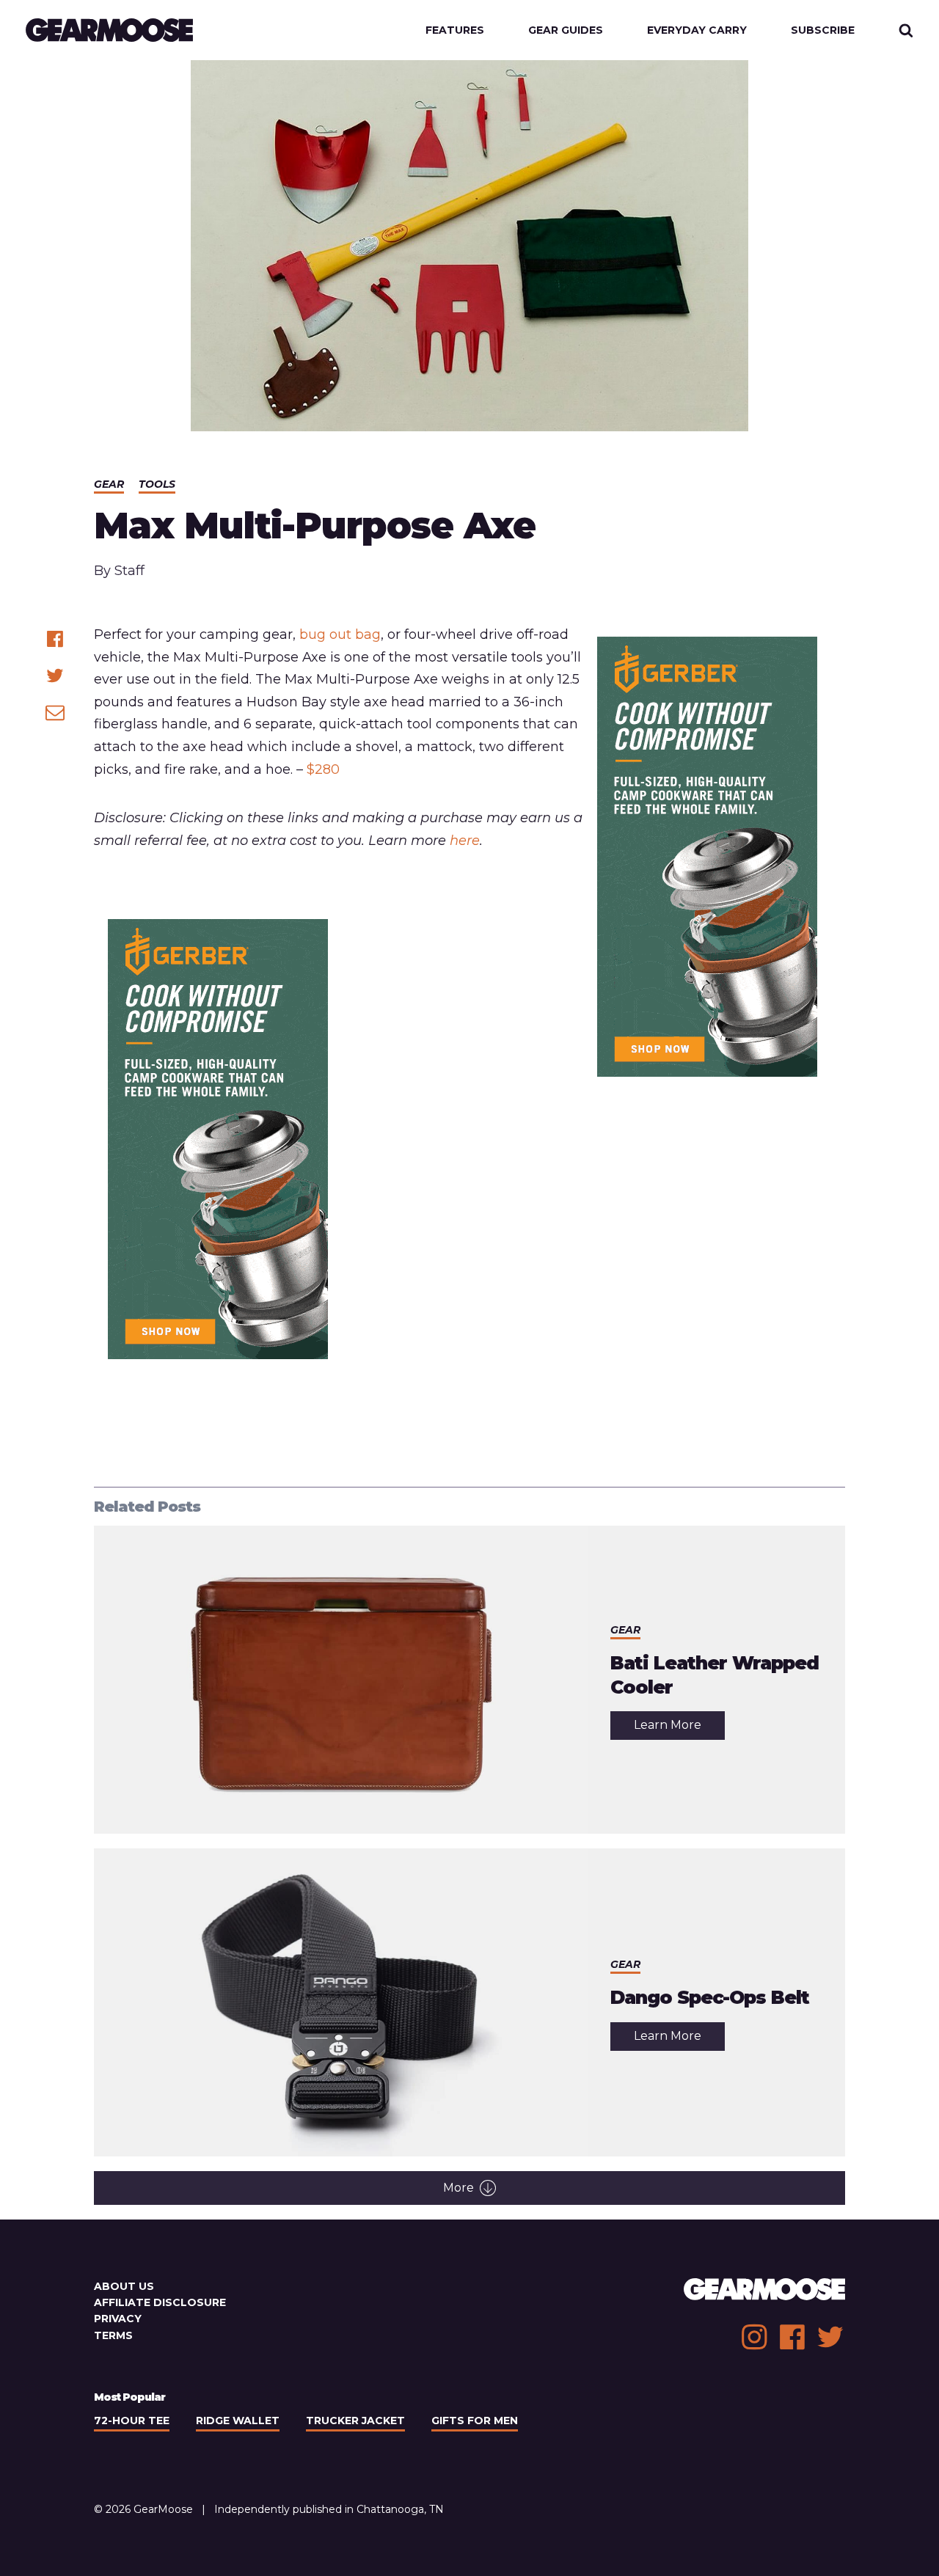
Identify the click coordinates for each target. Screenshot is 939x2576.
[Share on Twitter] (55, 676)
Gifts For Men (475, 2421)
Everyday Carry (697, 30)
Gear (109, 484)
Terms (113, 2335)
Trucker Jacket (355, 2421)
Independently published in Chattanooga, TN (329, 2509)
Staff (129, 571)
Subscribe (823, 30)
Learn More (679, 1728)
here (465, 841)
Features (455, 30)
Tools (157, 484)
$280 (323, 769)
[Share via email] (55, 712)
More (458, 2188)
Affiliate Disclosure (160, 2302)
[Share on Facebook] (55, 639)
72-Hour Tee (132, 2421)
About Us (124, 2286)
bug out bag (340, 634)
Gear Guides (566, 30)
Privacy (118, 2319)
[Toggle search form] (906, 30)
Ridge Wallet (238, 2421)
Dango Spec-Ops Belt (710, 1997)
